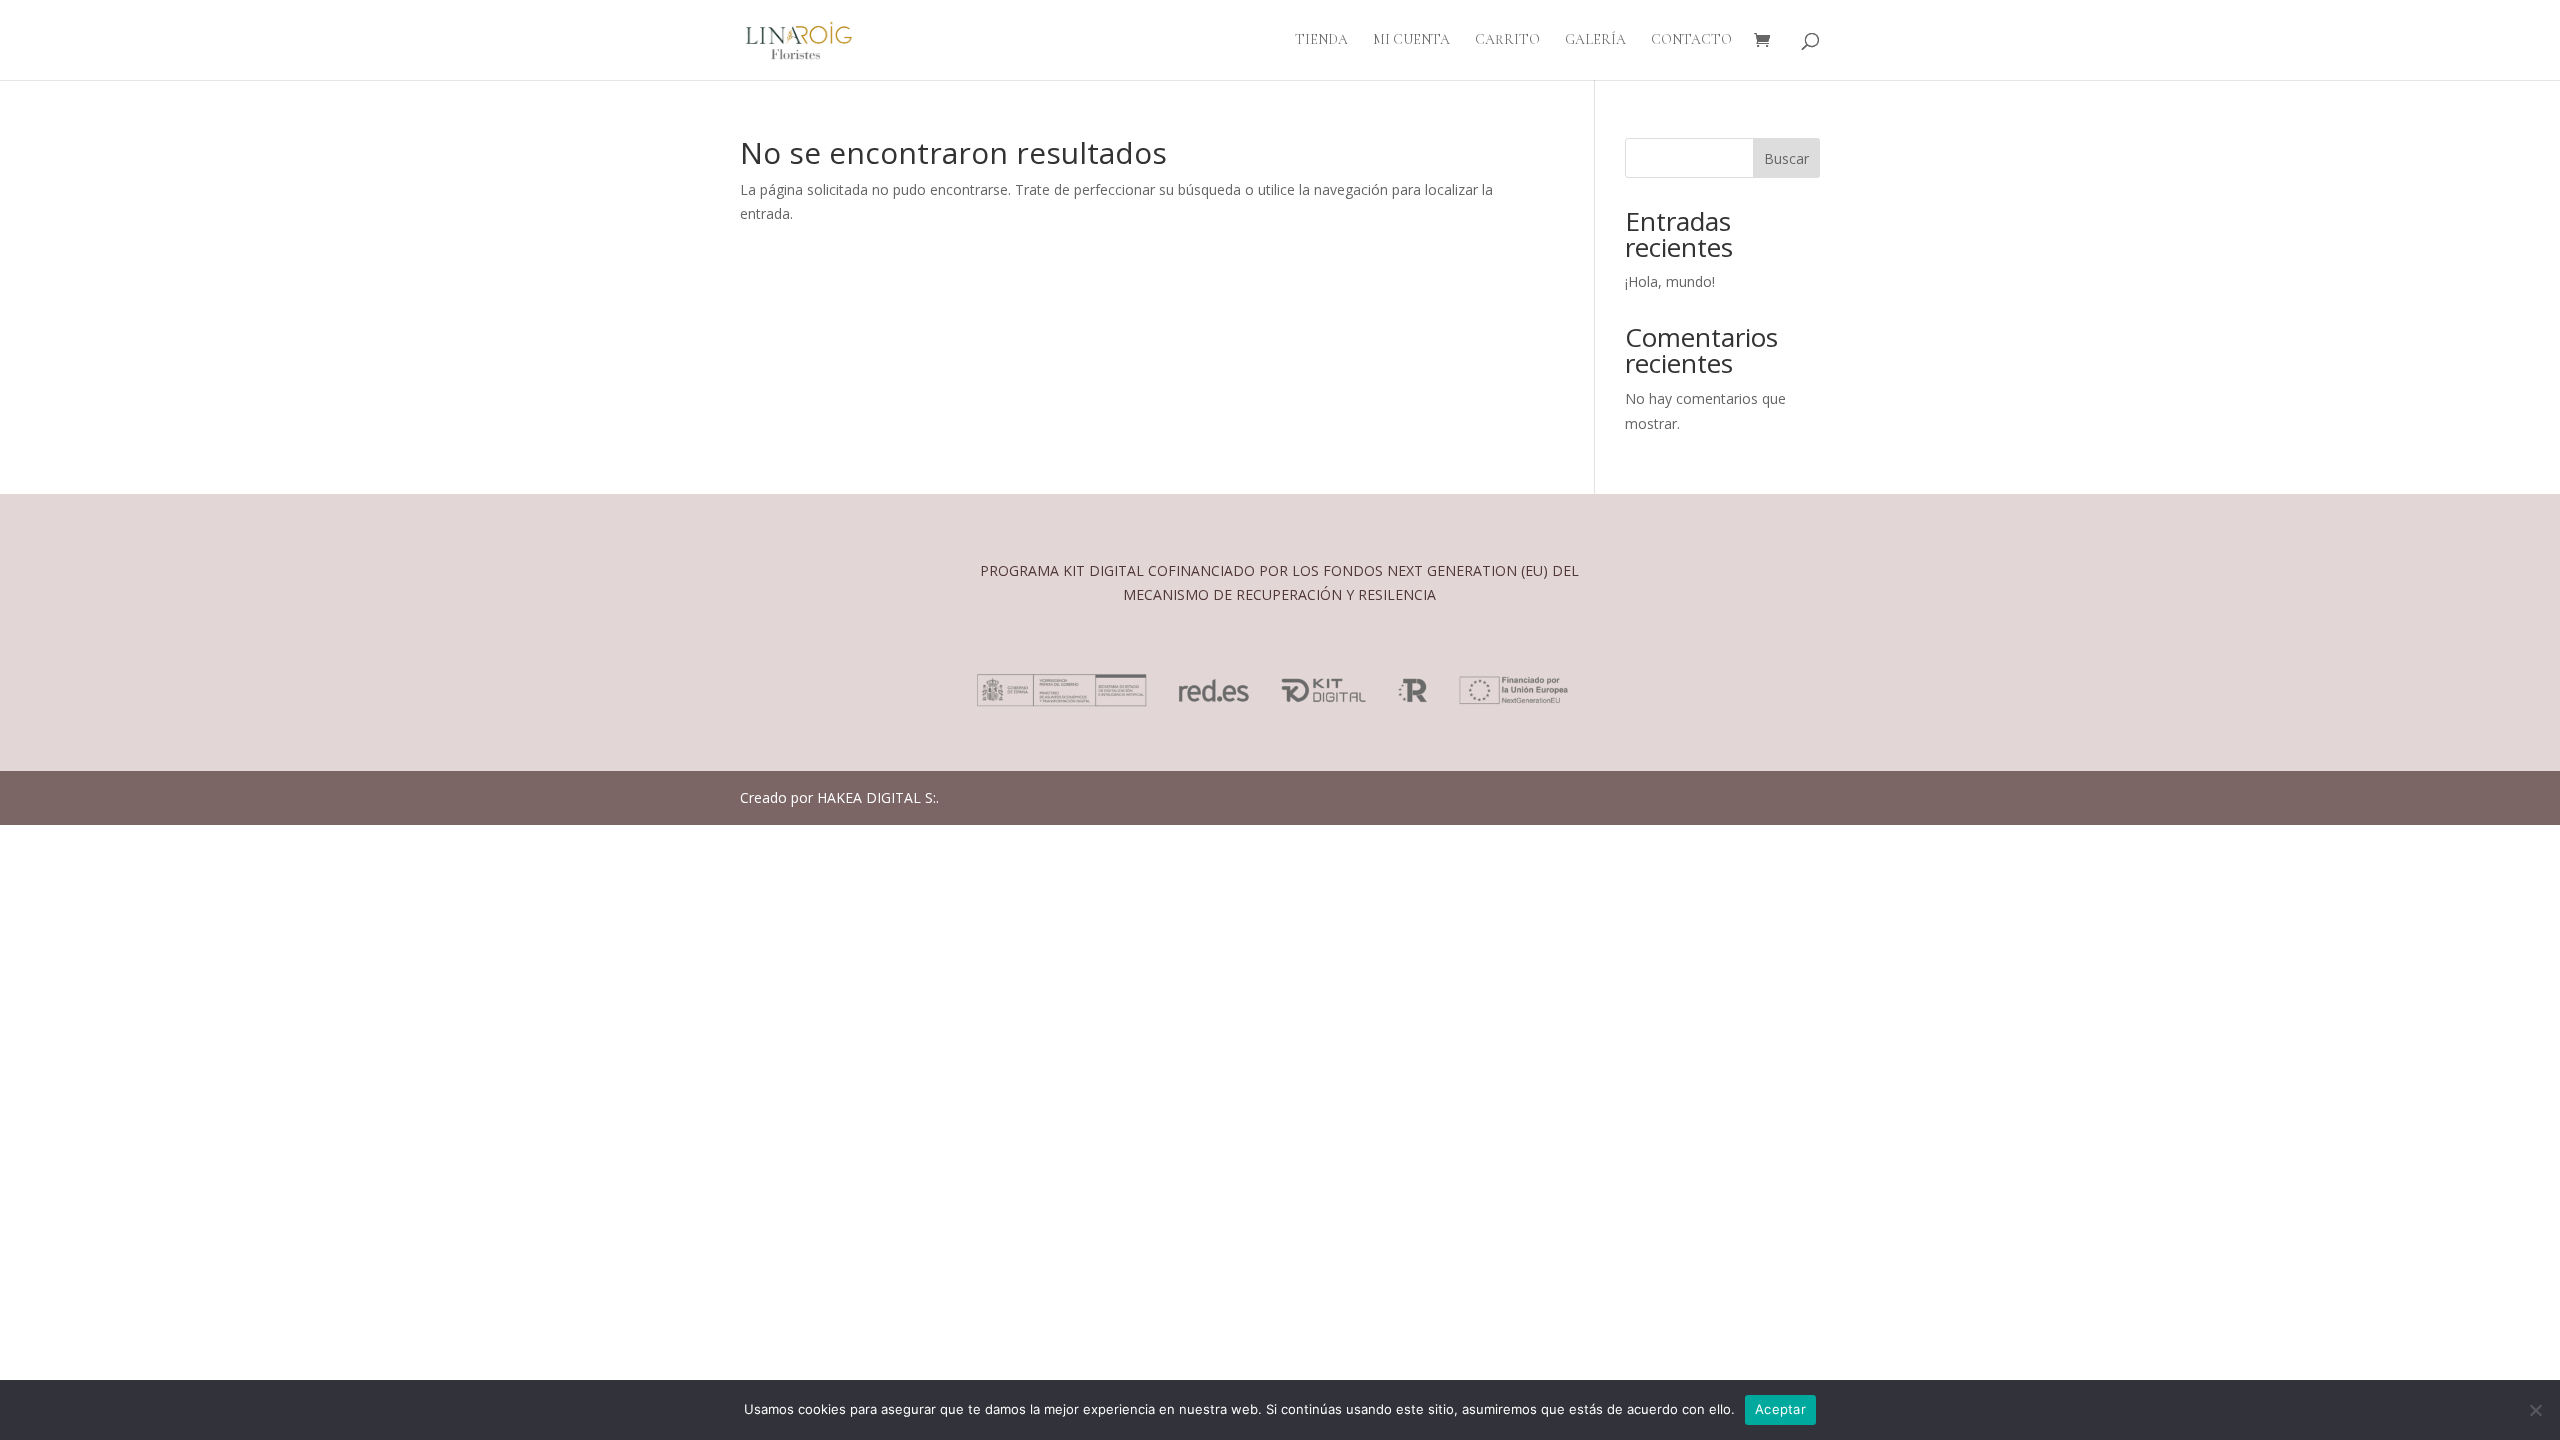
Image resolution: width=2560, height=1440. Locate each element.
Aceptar (1780, 1409)
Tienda (1321, 40)
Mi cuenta (1411, 40)
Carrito (1507, 40)
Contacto (1691, 40)
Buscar (1786, 158)
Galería (1595, 40)
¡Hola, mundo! (1670, 281)
